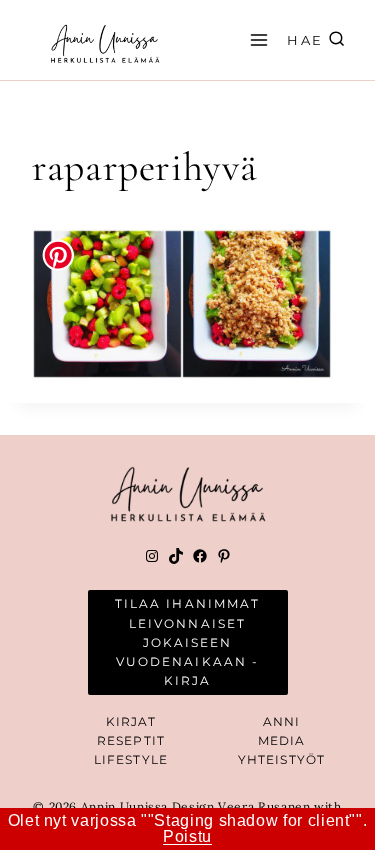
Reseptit (131, 740)
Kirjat (131, 721)
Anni (281, 721)
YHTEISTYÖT (281, 759)
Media (282, 740)
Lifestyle (131, 759)
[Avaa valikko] (256, 39)
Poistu (187, 836)
